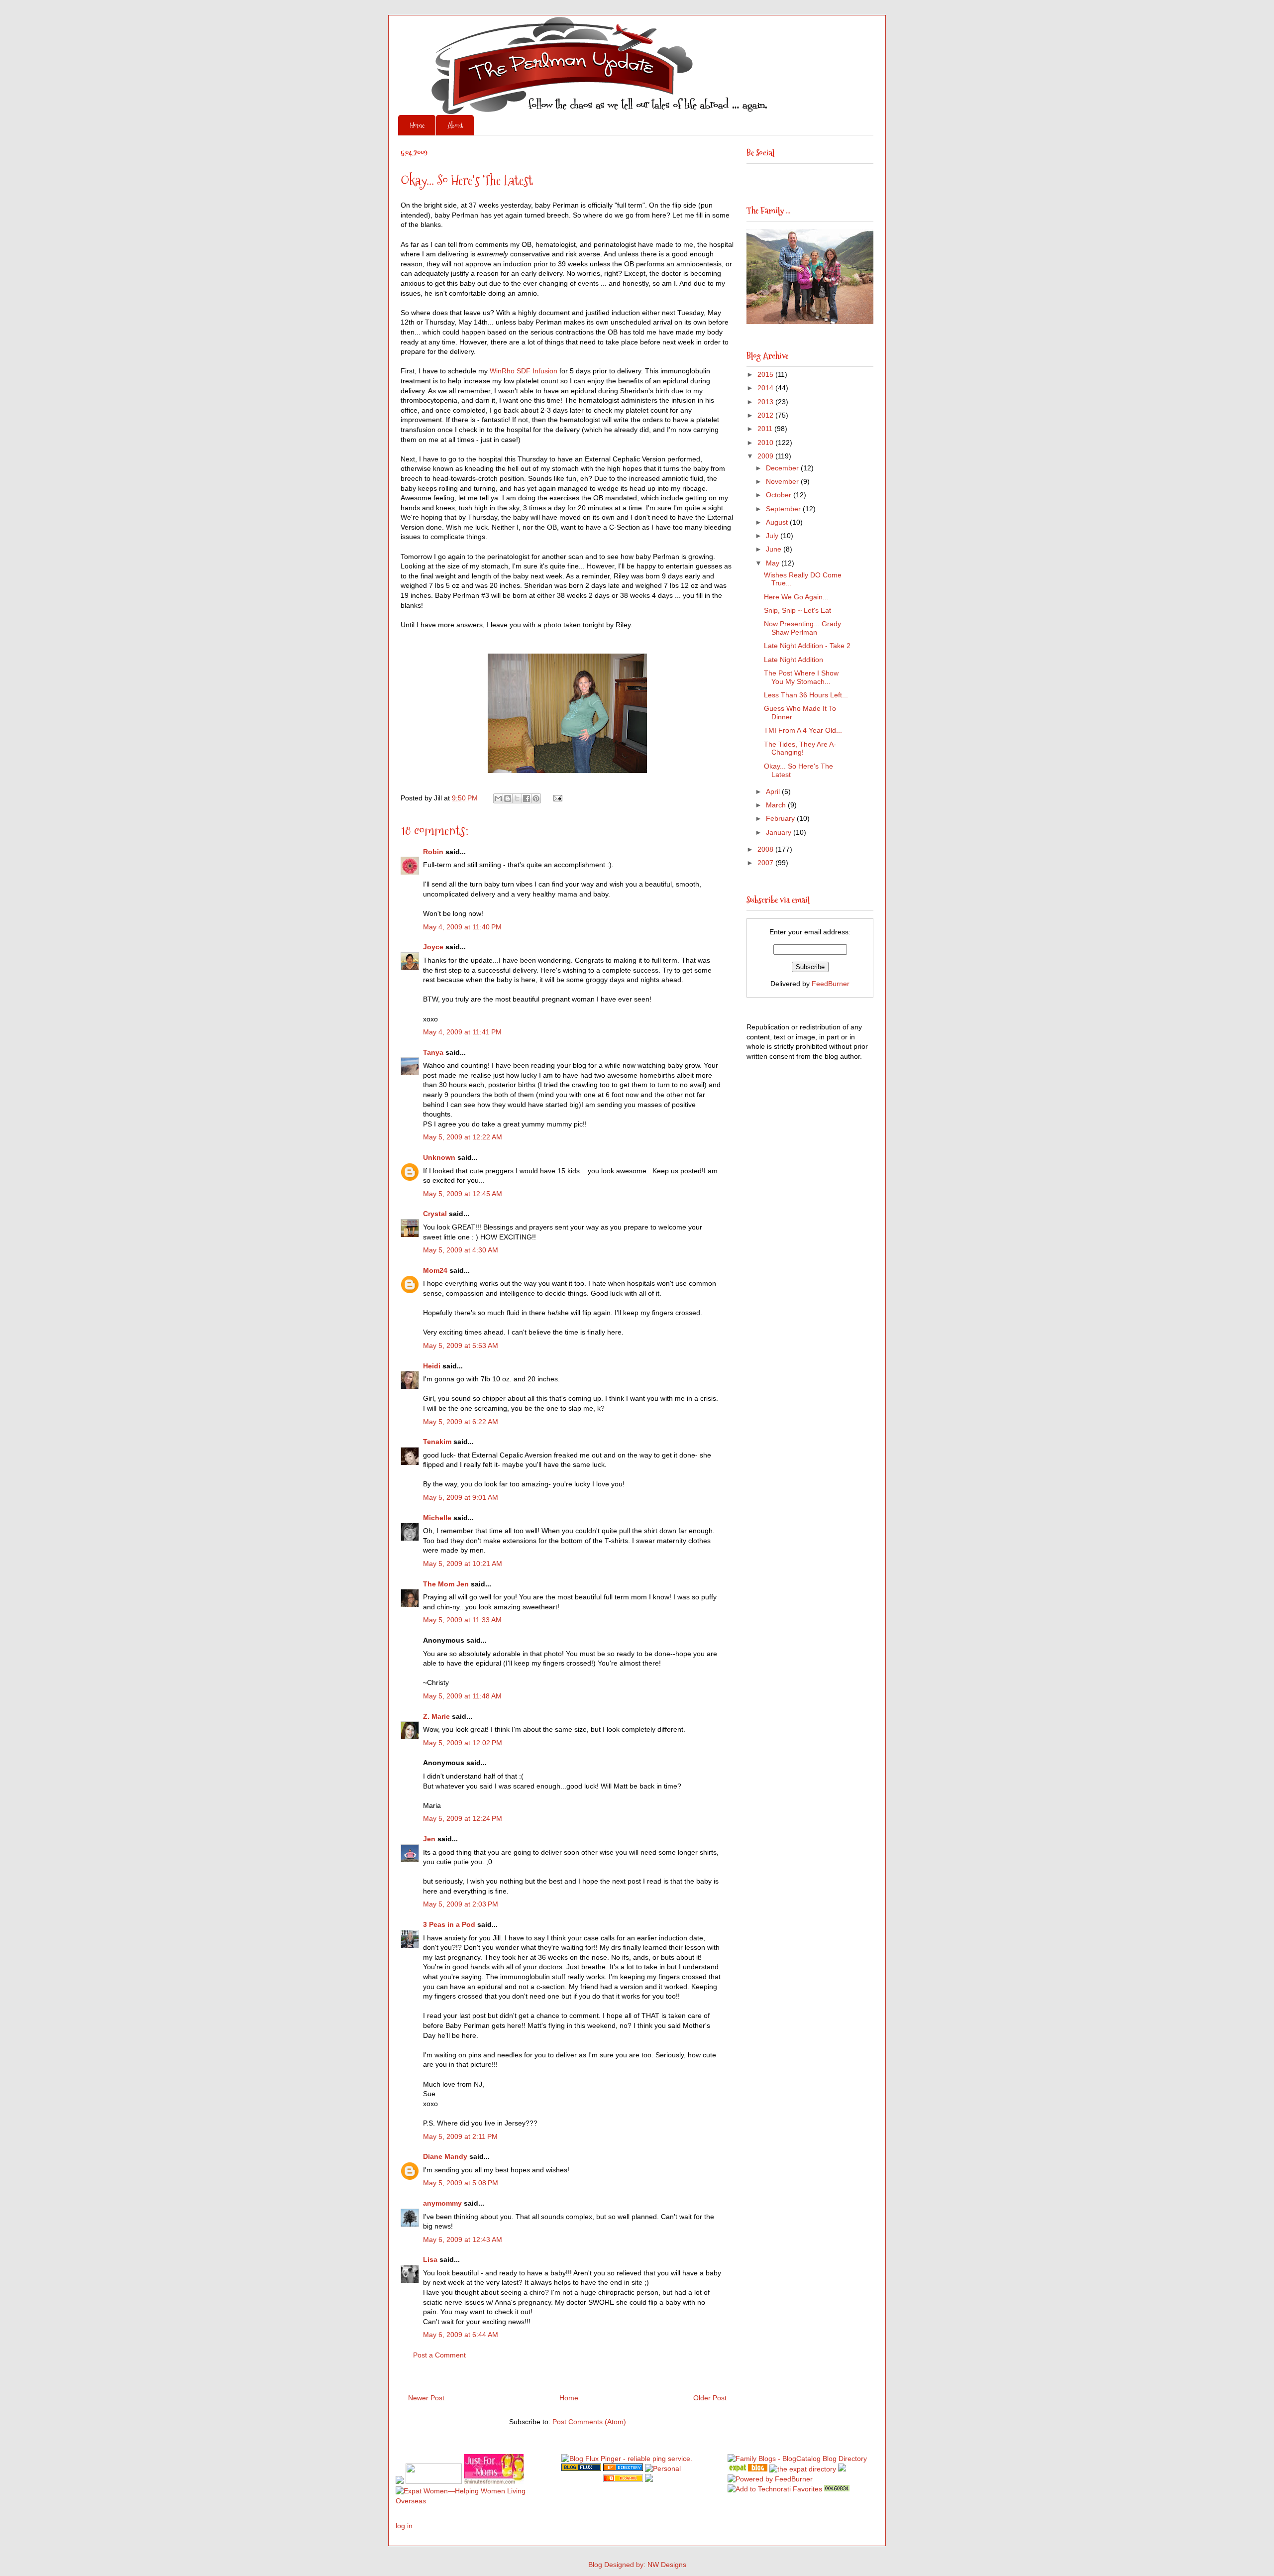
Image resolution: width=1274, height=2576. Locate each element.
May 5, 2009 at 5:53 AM (461, 1345)
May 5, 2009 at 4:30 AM (461, 1250)
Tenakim (437, 1442)
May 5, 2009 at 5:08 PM (461, 2183)
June (775, 549)
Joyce (433, 947)
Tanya (433, 1052)
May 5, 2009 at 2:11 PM (460, 2136)
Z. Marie (436, 1716)
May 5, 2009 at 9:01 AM (461, 1497)
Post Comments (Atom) (589, 2422)
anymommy (442, 2203)
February (781, 818)
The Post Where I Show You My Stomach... (801, 677)
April (774, 791)
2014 (766, 388)
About (455, 125)
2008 (766, 849)
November (783, 481)
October (780, 495)
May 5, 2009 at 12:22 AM (463, 1137)
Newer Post (426, 2398)
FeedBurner (831, 984)
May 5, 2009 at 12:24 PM (463, 1818)
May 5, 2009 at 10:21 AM (463, 1564)
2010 (766, 443)
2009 (766, 456)
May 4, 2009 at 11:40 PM (462, 927)
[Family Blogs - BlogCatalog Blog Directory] (797, 2459)
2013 (766, 402)
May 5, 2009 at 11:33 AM (462, 1620)
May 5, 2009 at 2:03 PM (461, 1904)
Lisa (430, 2259)
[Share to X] (517, 798)
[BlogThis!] (508, 798)
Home (417, 125)
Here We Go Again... (796, 597)
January (780, 832)
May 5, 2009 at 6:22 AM (461, 1422)
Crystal (435, 1214)
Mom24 (435, 1270)
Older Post (710, 2398)
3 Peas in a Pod (449, 1924)
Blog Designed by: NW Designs (637, 2565)
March (777, 805)
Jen (429, 1839)
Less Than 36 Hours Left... (806, 695)
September (784, 509)
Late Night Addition (794, 660)
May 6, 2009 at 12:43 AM (463, 2240)
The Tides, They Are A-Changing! (800, 748)
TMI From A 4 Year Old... (803, 730)
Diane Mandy (445, 2156)
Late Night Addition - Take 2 (807, 646)
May (774, 563)
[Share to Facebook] (527, 798)
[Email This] (498, 798)
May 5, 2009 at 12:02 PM (463, 1743)
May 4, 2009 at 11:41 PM (462, 1032)
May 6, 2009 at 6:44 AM (461, 2335)
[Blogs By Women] (842, 2469)
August (778, 522)
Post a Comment (439, 2355)
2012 (766, 415)
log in (404, 2526)
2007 (766, 863)
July (773, 536)
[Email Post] (556, 798)
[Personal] (663, 2468)
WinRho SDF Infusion (524, 371)
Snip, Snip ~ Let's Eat (797, 610)
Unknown (439, 1157)
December (783, 468)
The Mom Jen (446, 1584)
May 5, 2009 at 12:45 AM (463, 1194)
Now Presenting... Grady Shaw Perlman (802, 628)
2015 (766, 374)
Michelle (437, 1518)
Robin (433, 852)
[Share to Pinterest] (536, 798)
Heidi (432, 1366)
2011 (766, 429)
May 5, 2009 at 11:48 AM (462, 1696)
